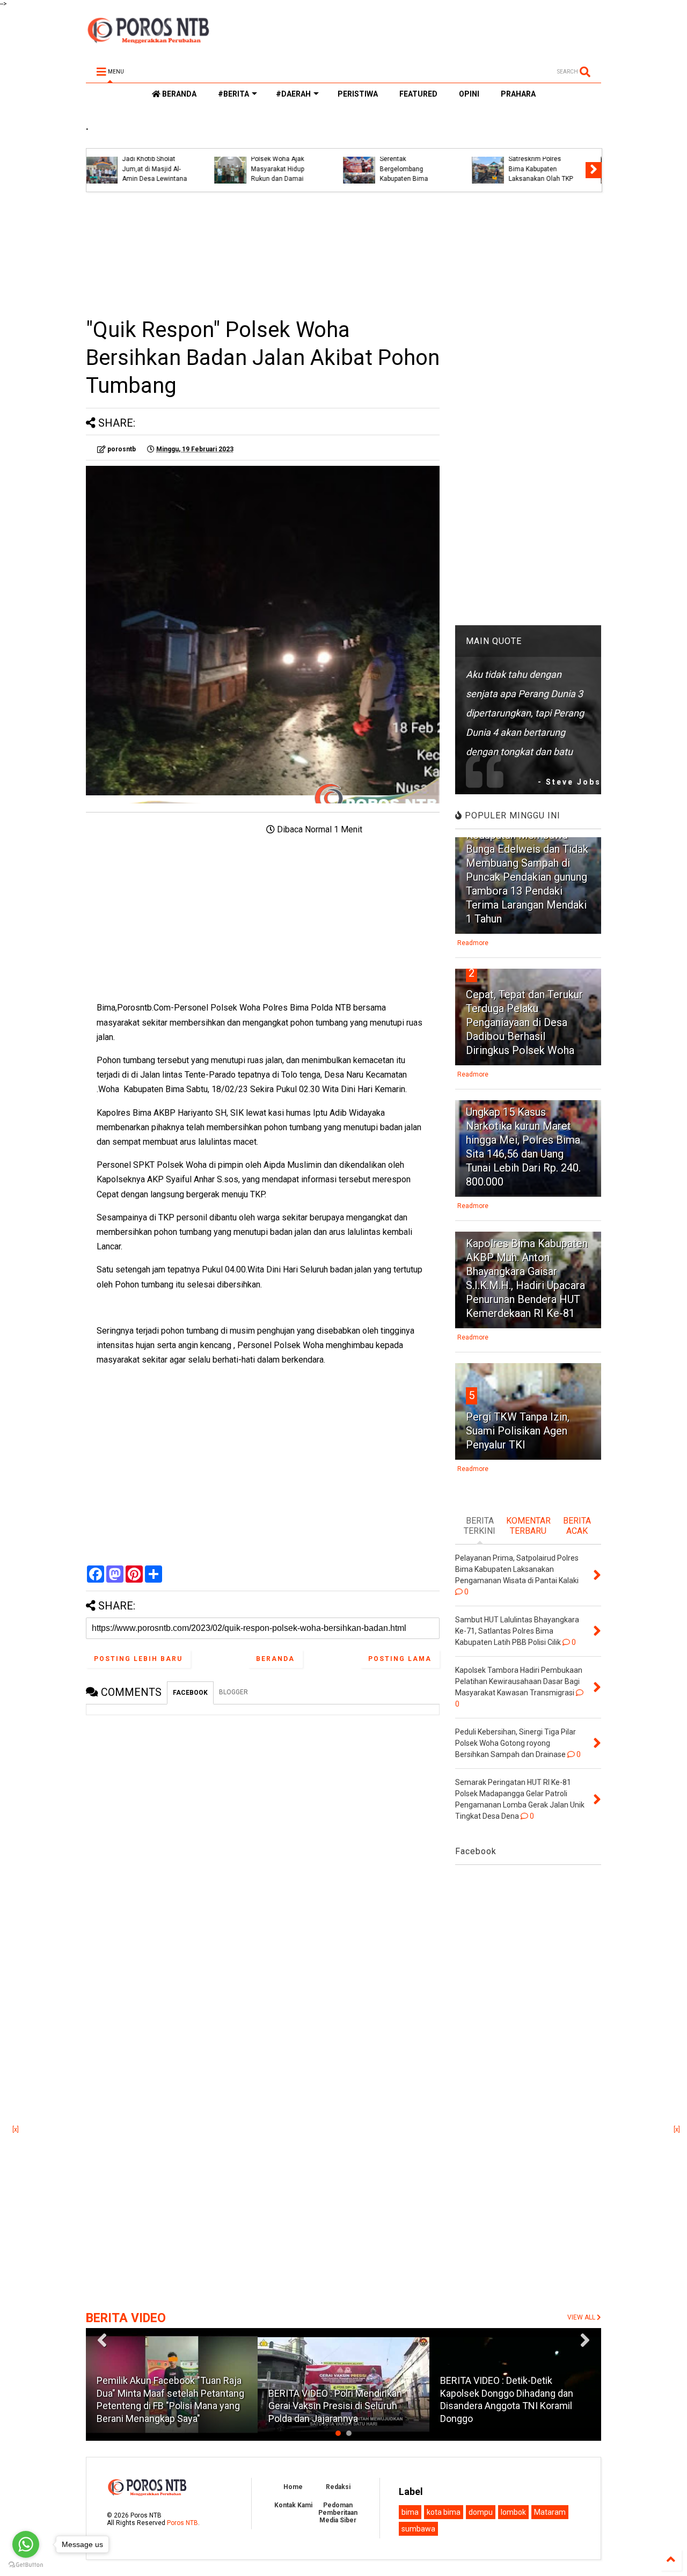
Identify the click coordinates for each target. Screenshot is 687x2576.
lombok (513, 2512)
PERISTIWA (358, 94)
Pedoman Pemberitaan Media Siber (338, 2513)
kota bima (444, 2512)
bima (410, 2512)
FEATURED (418, 94)
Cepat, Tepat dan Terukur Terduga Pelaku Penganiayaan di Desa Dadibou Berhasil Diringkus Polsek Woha (524, 1022)
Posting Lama (400, 1659)
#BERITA (233, 94)
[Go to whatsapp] (26, 2544)
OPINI (469, 94)
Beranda (275, 1659)
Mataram (550, 2512)
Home (293, 2487)
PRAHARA (518, 94)
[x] (16, 2129)
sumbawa (418, 2529)
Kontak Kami (293, 2505)
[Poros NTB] (148, 40)
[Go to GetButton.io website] (26, 2565)
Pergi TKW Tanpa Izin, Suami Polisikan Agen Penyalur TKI (518, 1431)
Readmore (473, 943)
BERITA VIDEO (126, 2318)
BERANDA (178, 94)
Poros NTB (182, 2523)
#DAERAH (293, 94)
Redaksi (338, 2487)
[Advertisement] (263, 254)
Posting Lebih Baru (138, 1659)
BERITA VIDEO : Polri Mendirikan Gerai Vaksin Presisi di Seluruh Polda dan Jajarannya (335, 2406)
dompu (481, 2512)
